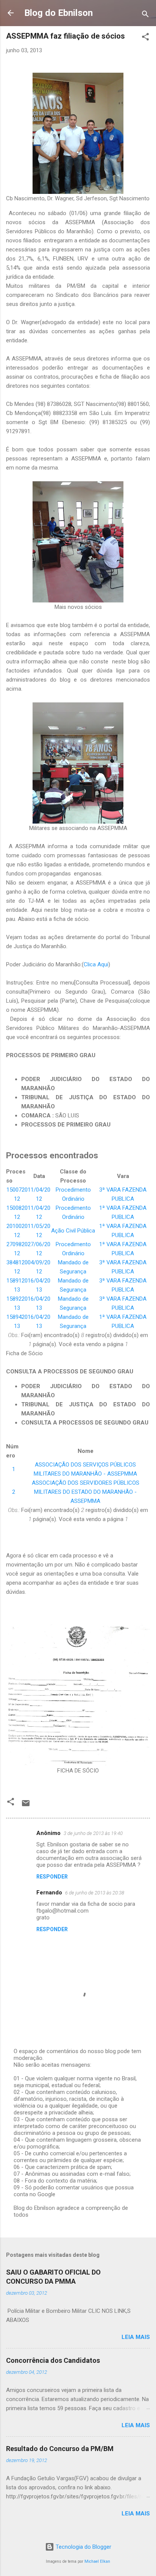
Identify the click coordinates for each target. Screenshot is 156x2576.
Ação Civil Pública (73, 1231)
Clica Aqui (96, 964)
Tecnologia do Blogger (83, 2547)
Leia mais (136, 2337)
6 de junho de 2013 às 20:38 (95, 1893)
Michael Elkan (97, 2561)
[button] (145, 38)
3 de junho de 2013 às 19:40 (93, 1833)
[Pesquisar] (145, 15)
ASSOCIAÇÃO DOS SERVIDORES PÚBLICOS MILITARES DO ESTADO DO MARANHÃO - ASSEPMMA (86, 1492)
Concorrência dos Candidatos (53, 2360)
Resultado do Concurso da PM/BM (60, 2449)
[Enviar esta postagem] (26, 1806)
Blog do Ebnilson (58, 13)
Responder (52, 1877)
